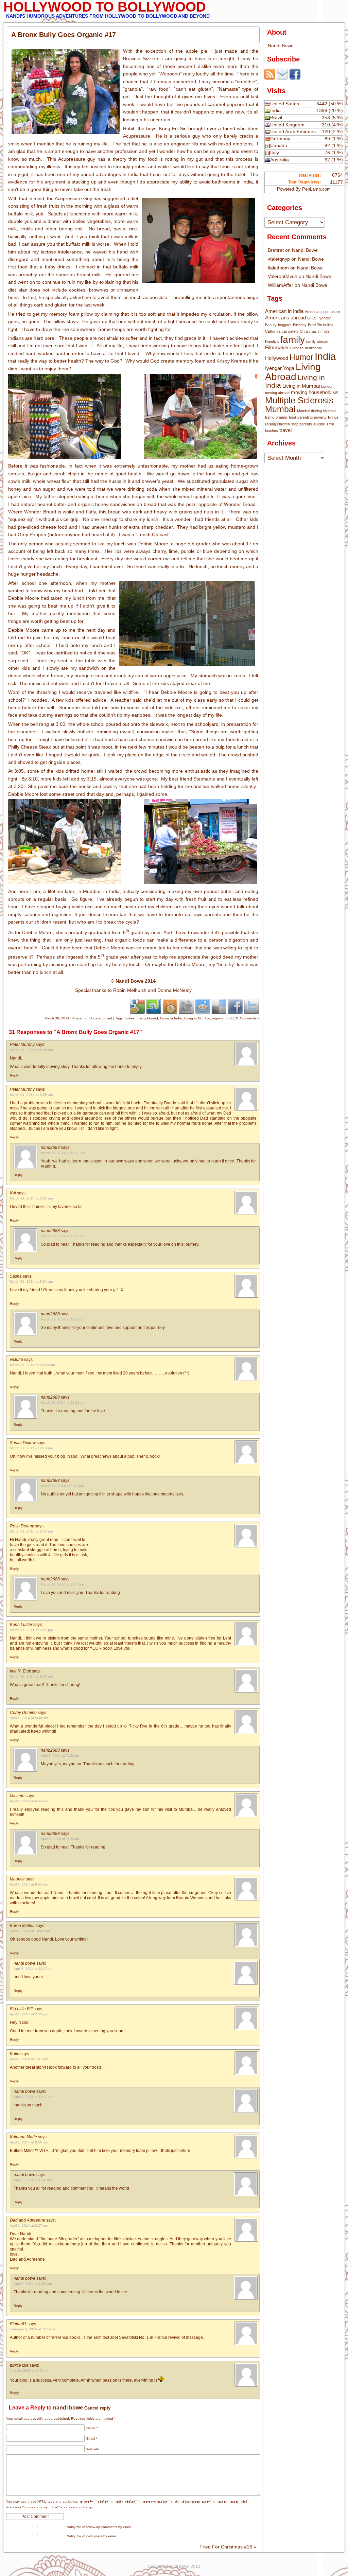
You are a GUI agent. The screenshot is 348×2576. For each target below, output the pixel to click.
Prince (333, 417)
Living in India (171, 1018)
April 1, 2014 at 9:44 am (29, 1884)
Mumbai (280, 409)
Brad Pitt (315, 325)
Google (137, 1006)
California (273, 331)
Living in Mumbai (197, 1018)
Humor (301, 357)
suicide (319, 424)
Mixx (170, 1006)
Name (92, 2428)
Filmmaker (277, 347)
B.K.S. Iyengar (319, 318)
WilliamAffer (281, 285)
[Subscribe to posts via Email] (282, 78)
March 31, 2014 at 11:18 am (63, 1236)
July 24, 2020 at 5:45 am (30, 2371)
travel (285, 430)
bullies (130, 1018)
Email (92, 2439)
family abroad (317, 341)
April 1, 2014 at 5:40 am (29, 1718)
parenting (305, 417)
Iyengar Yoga (280, 368)
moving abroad (277, 393)
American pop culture (322, 312)
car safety (290, 331)
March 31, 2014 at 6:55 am (31, 1095)
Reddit (203, 1006)
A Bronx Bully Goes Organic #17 (64, 35)
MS (335, 393)
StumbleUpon (154, 1006)
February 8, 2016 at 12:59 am (33, 2329)
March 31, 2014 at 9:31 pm (31, 1630)
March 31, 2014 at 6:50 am (31, 1050)
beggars (285, 325)
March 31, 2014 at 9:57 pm (31, 1676)
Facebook (235, 1006)
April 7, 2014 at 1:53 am (33, 2284)
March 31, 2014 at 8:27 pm (62, 1486)
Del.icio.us (219, 1006)
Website (93, 2449)
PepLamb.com (316, 189)
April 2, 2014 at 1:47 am (29, 2059)
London (327, 386)
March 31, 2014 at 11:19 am (63, 1153)
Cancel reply (97, 2408)
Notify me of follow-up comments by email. (99, 2527)
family (292, 339)
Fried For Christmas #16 (228, 2547)
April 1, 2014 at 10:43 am (30, 1931)
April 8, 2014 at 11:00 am (33, 1969)
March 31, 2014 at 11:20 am (63, 1403)
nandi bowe (24, 1963)
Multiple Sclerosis (299, 400)
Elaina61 (18, 2324)
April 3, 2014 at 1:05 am (33, 2180)
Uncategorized (101, 1018)
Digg (186, 1006)
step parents (302, 424)
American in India (284, 311)
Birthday (300, 325)
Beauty (271, 325)
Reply (14, 1075)
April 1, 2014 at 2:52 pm (29, 2014)
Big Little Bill (21, 2009)
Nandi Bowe (281, 46)
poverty (320, 417)
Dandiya (272, 341)
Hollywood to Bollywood (105, 7)
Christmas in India (315, 331)
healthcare (314, 348)
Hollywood (277, 358)
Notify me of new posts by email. (92, 2536)
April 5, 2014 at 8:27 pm (29, 2225)
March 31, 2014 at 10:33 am (32, 1365)
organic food (222, 1018)
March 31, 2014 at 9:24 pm (62, 1584)
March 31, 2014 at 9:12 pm (31, 1531)
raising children (277, 424)
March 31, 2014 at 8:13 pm (31, 1448)
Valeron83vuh (283, 276)
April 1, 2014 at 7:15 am (60, 1756)
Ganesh (297, 348)
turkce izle (19, 2365)
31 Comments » (247, 1018)
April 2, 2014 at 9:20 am (29, 2142)
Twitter (251, 1006)
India (325, 356)
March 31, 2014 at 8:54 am (31, 1282)
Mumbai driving (309, 411)
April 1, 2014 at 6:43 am (29, 1801)
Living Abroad (147, 1018)
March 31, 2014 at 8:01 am (31, 1198)
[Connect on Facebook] (295, 78)
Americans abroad (285, 318)
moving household (311, 392)
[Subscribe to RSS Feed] (270, 78)
